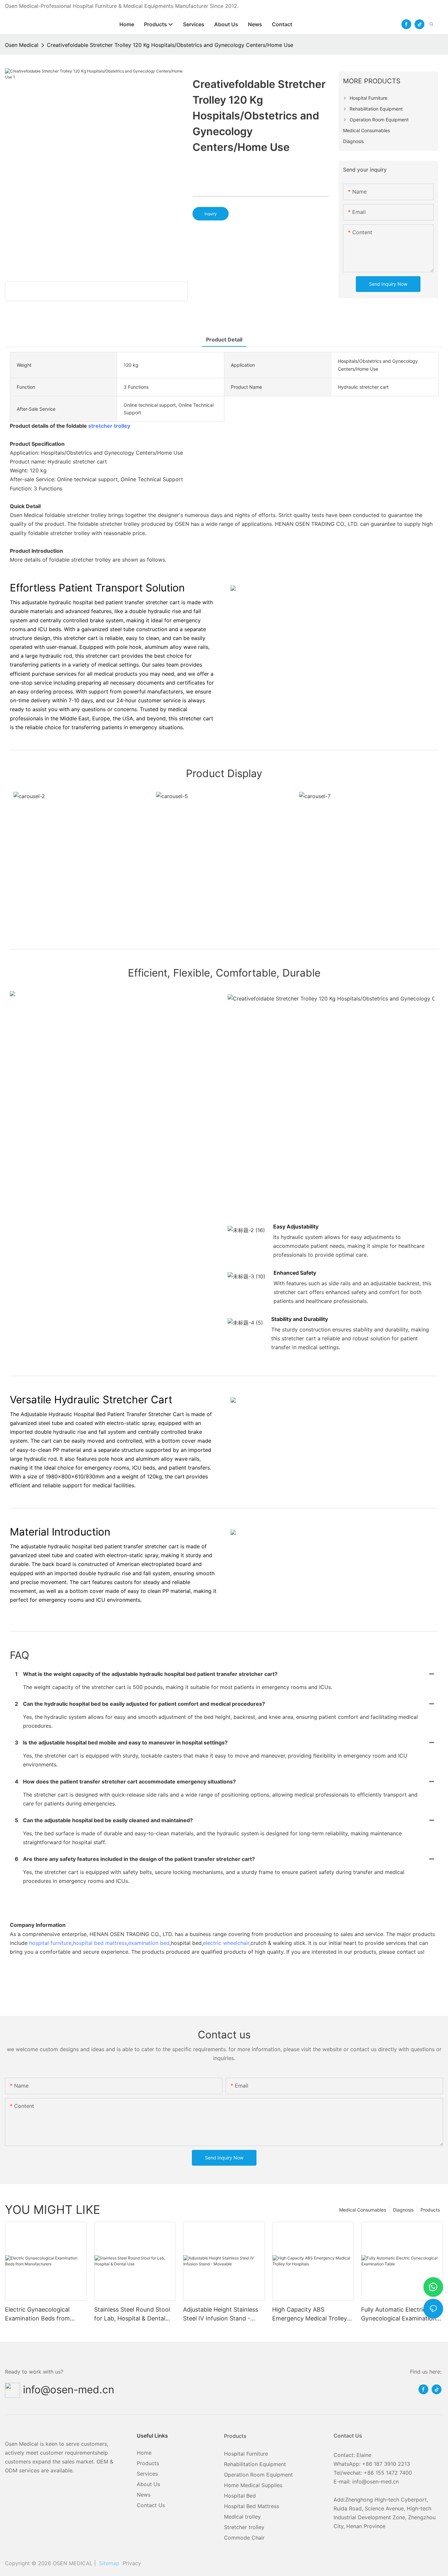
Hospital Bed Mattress (252, 2506)
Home (144, 2453)
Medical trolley (242, 2517)
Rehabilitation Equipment (255, 2464)
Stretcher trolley (244, 2527)
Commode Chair (244, 2538)
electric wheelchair (226, 1943)
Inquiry (211, 214)
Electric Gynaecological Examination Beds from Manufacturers (37, 2314)
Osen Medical (22, 45)
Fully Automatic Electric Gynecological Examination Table (399, 2314)
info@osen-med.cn (69, 2390)
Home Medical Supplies (253, 2485)
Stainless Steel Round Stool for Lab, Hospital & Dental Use (132, 2314)
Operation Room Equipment (258, 2475)
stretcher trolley (109, 426)
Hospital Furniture (246, 2454)
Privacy (132, 2563)
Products (430, 2210)
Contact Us (151, 2505)
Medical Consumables (363, 2210)
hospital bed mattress (100, 1943)
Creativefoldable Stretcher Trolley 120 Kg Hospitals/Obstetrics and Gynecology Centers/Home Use (170, 45)
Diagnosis (403, 2210)
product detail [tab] (224, 340)
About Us (148, 2484)
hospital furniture (50, 1943)
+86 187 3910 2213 (386, 2464)
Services (147, 2474)
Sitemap (108, 2563)
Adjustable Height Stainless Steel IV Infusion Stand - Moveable (221, 2314)
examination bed (149, 1943)
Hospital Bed (240, 2496)
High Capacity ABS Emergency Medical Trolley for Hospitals (310, 2314)
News (144, 2495)
